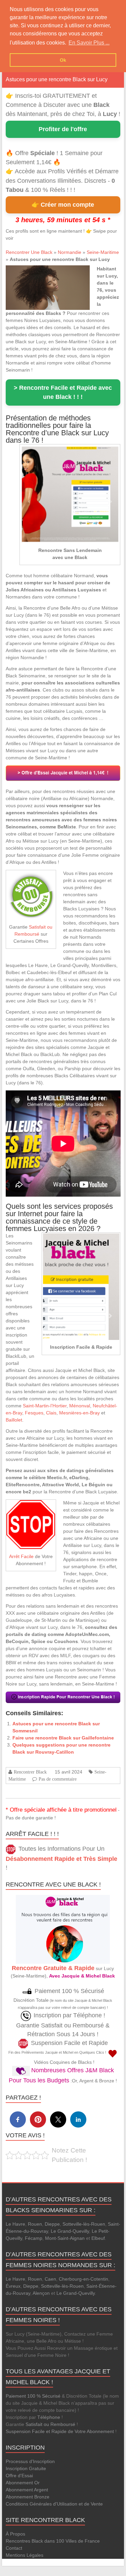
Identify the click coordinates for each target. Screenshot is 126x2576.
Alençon (41, 2293)
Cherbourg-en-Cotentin (83, 2279)
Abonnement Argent (27, 2490)
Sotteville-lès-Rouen (84, 2224)
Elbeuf (98, 2238)
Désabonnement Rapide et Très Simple (61, 1859)
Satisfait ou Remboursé (50, 2424)
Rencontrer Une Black (29, 252)
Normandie (70, 252)
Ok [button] (63, 60)
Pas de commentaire (58, 1779)
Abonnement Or (23, 2483)
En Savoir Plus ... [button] (89, 43)
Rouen (35, 2224)
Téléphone (49, 2417)
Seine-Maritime (103, 252)
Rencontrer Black (30, 1772)
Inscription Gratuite (26, 2468)
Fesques (34, 1413)
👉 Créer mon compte (63, 205)
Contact (14, 2548)
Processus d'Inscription (30, 2461)
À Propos (15, 2534)
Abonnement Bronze (28, 2497)
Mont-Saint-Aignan (65, 2238)
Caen (50, 2279)
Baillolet (14, 1420)
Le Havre (15, 2224)
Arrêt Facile (21, 1556)
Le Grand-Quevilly (70, 2231)
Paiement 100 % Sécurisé (33, 2396)
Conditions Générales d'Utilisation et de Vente (54, 2504)
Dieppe (52, 2224)
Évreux (13, 2286)
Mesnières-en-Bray (79, 1413)
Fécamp (34, 2238)
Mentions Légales (25, 2555)
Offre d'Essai (19, 2476)
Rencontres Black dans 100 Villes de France (53, 2541)
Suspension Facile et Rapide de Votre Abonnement (60, 2431)
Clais (51, 1413)
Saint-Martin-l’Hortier (45, 1406)
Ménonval (80, 1406)
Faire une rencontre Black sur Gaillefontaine (63, 1738)
